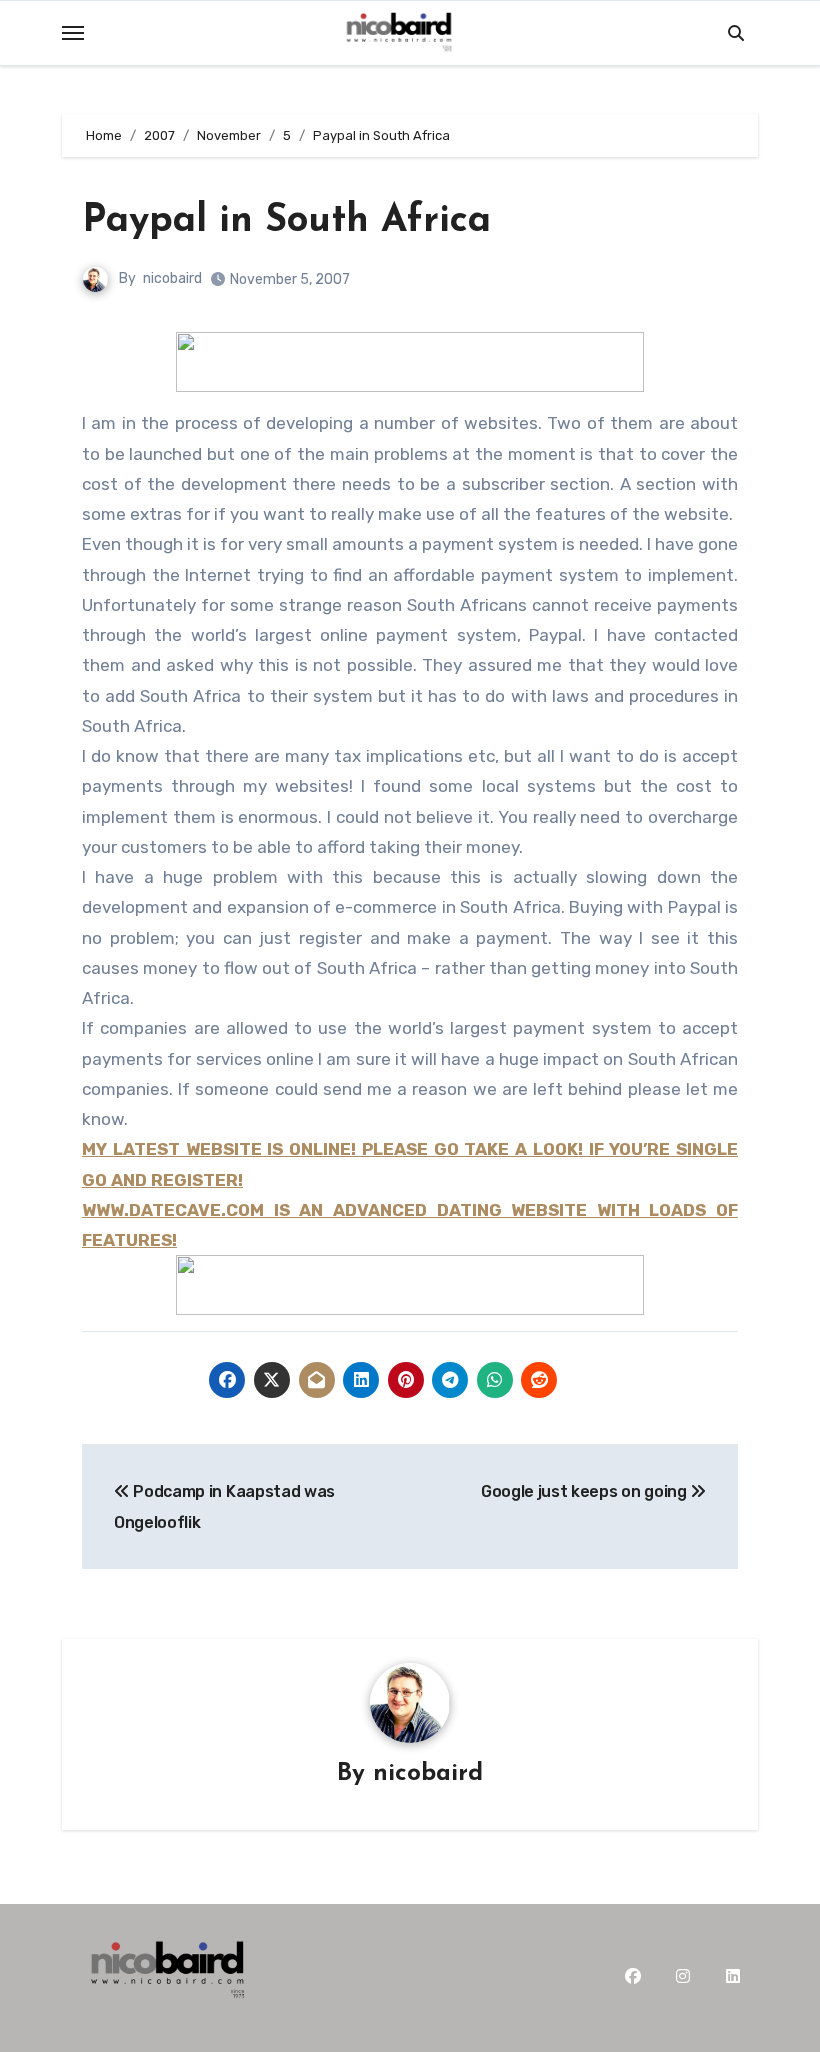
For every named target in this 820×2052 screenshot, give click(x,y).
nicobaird (172, 278)
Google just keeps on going (585, 1491)
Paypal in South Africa (286, 221)
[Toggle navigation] (73, 33)
